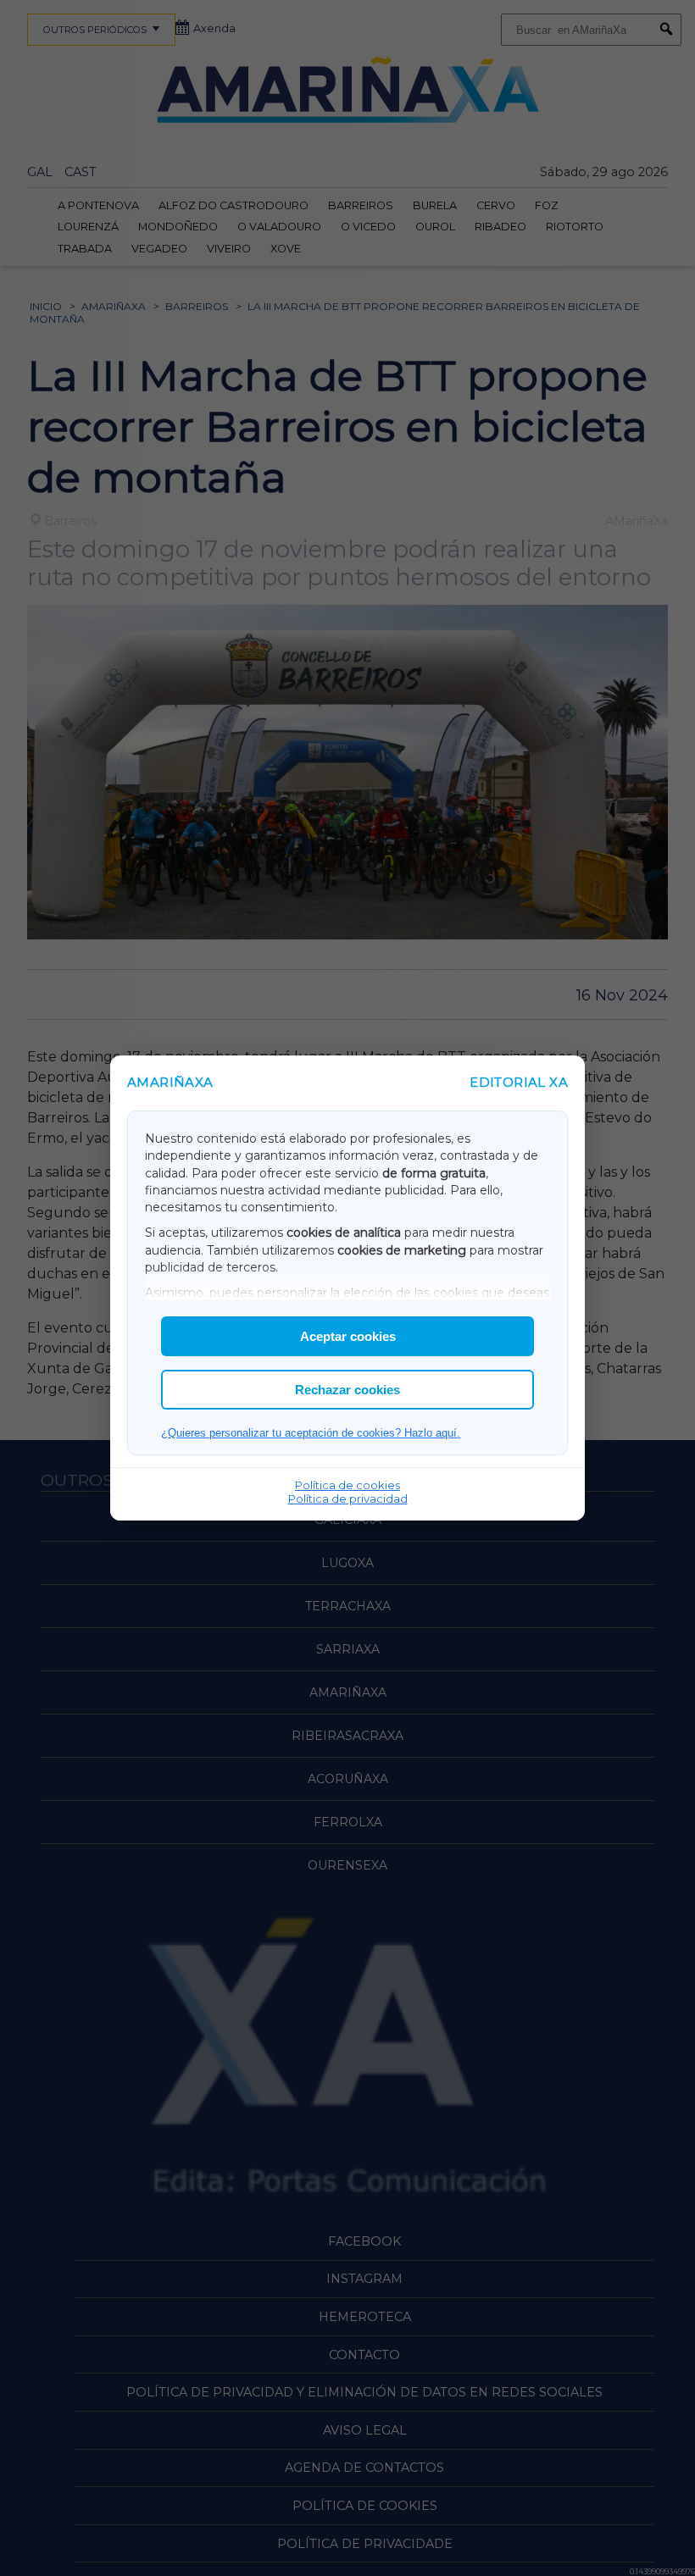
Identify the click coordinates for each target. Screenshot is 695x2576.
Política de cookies (347, 1485)
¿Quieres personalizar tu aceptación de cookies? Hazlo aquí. (311, 1433)
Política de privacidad (348, 1499)
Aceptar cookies (348, 1336)
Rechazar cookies (347, 1390)
